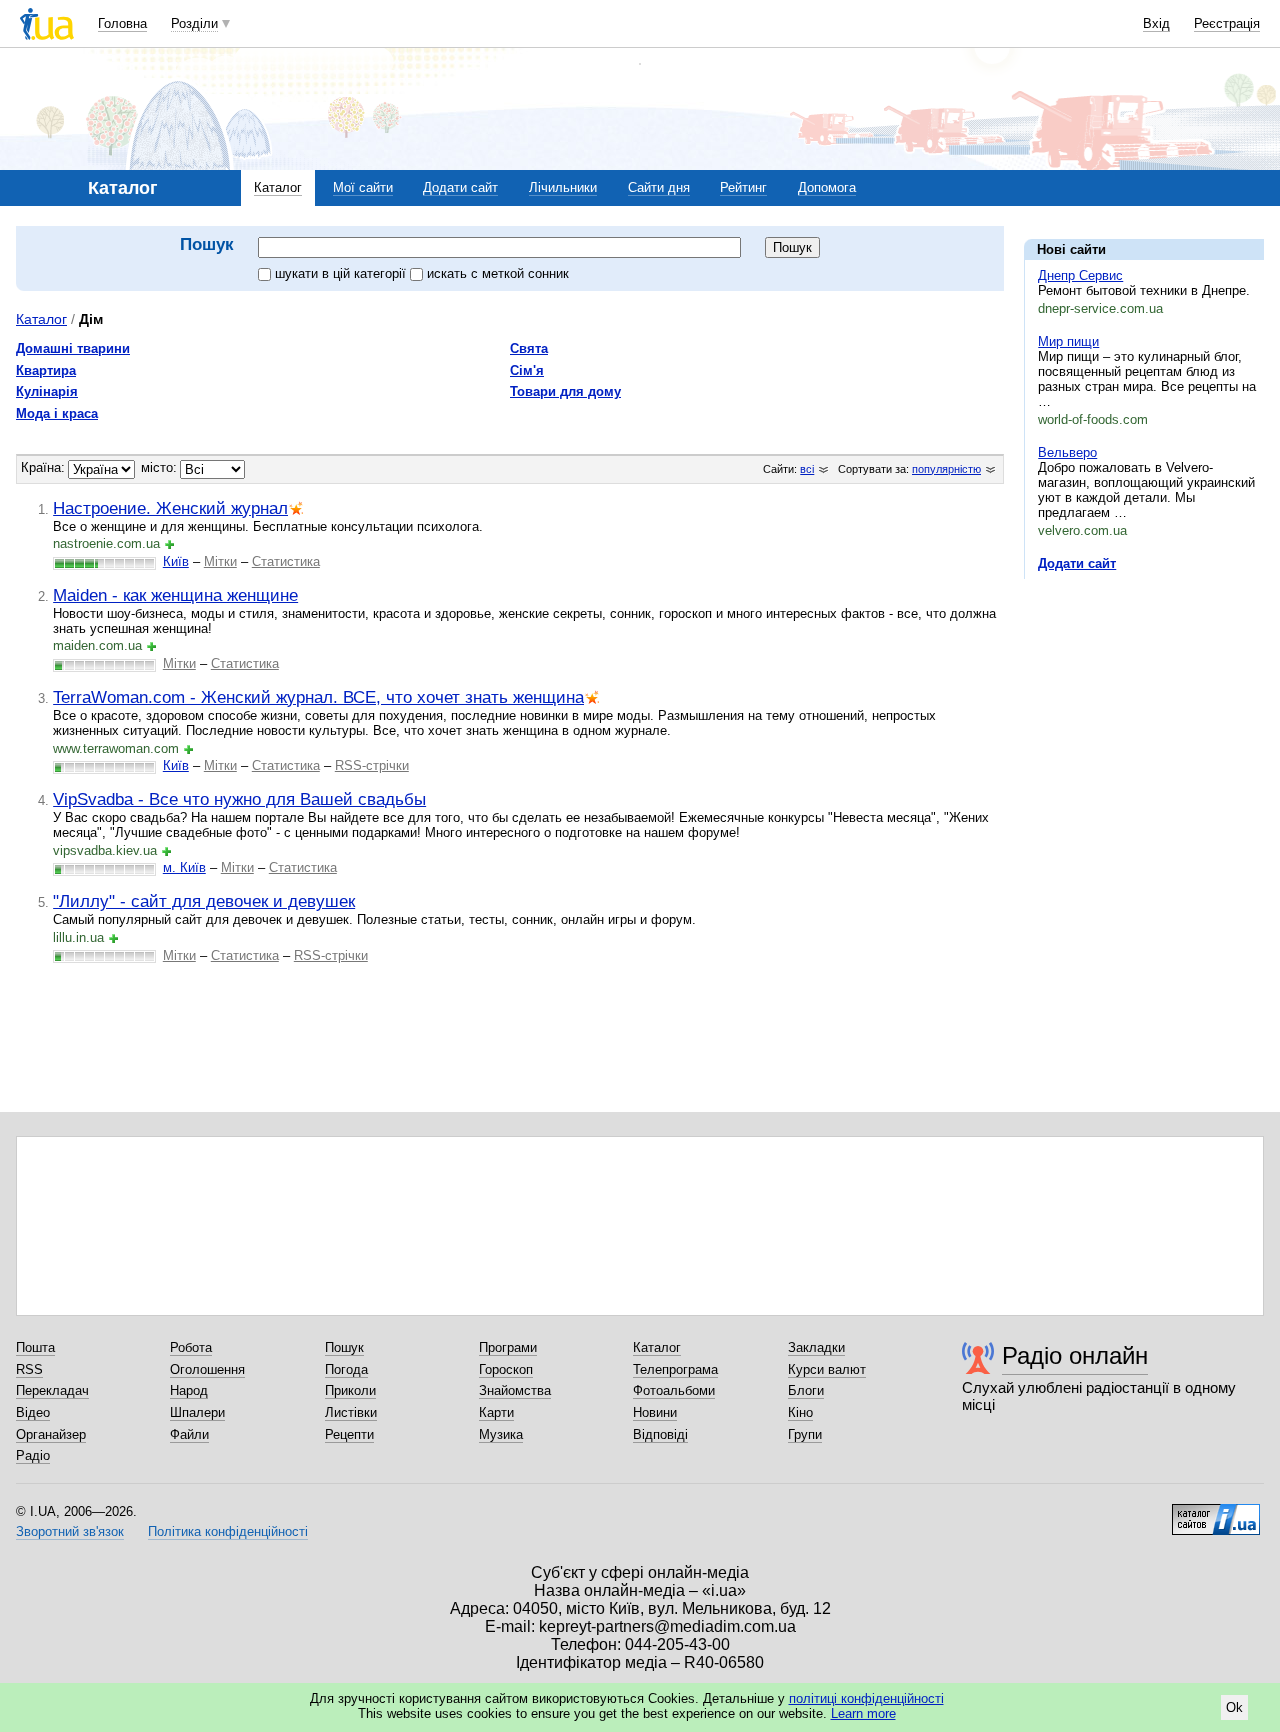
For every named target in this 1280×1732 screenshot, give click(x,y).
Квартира (46, 370)
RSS (29, 1369)
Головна (122, 23)
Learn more (863, 1713)
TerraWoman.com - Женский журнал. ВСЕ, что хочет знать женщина (318, 697)
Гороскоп (506, 1369)
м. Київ (184, 867)
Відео (33, 1412)
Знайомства (515, 1390)
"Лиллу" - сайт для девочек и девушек (204, 901)
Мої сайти (363, 187)
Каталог (278, 187)
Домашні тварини (73, 348)
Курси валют (827, 1369)
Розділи (194, 23)
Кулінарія (47, 391)
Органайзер (51, 1434)
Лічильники (563, 187)
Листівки (351, 1412)
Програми (508, 1347)
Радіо (33, 1455)
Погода (346, 1369)
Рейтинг (743, 187)
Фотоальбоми (674, 1390)
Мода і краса (57, 413)
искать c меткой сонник (498, 273)
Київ (176, 561)
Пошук (344, 1347)
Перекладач (52, 1390)
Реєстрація (1227, 23)
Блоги (806, 1390)
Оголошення (207, 1369)
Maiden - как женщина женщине (175, 595)
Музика (501, 1434)
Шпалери (197, 1412)
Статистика (286, 561)
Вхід (1156, 23)
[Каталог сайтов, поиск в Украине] (1216, 1512)
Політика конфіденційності (228, 1531)
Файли (189, 1434)
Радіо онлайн (1075, 1355)
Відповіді (660, 1434)
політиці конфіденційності (866, 1698)
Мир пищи (1068, 341)
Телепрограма (675, 1369)
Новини (655, 1412)
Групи (805, 1434)
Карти (496, 1412)
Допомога (827, 187)
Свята (529, 348)
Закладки (816, 1347)
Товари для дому (565, 391)
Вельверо (1067, 452)
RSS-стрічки (372, 765)
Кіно (800, 1412)
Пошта (35, 1347)
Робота (191, 1347)
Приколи (350, 1390)
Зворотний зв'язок (70, 1531)
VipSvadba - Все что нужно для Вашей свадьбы (239, 799)
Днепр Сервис (1080, 275)
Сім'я (527, 370)
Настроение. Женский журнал (170, 508)
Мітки (220, 561)
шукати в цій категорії (342, 273)
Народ (189, 1390)
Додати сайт (460, 187)
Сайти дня (659, 187)
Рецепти (349, 1434)
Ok (1234, 1707)
